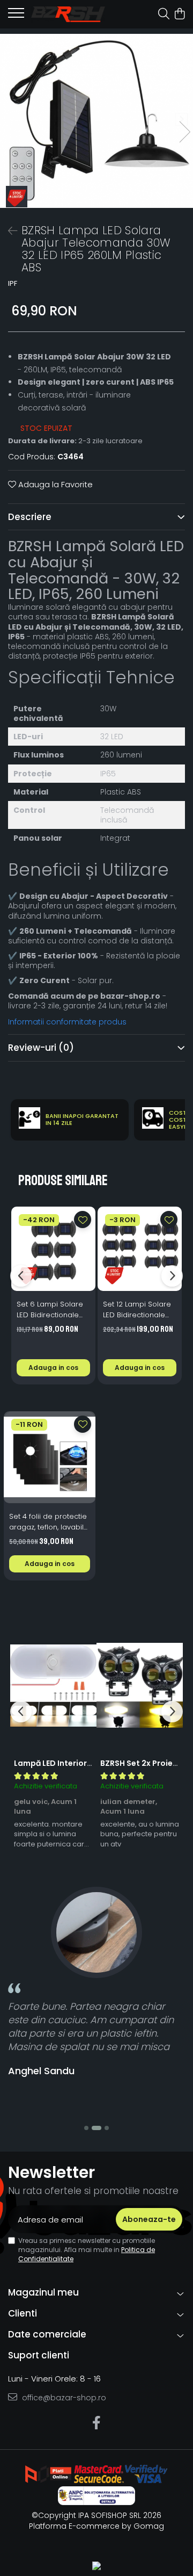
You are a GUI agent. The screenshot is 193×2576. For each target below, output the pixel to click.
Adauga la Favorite (54, 484)
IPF (13, 284)
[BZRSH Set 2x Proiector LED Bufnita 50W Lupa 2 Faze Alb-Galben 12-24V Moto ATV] (140, 1685)
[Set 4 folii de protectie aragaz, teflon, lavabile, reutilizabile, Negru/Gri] (50, 1457)
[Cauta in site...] (164, 15)
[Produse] (16, 16)
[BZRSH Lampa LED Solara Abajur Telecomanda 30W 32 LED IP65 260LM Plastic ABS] (96, 121)
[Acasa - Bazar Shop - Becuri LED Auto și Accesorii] (68, 14)
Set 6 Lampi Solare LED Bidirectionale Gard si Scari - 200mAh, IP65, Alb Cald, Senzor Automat (50, 1310)
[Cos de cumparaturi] (179, 15)
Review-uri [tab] (41, 1048)
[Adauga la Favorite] (83, 1220)
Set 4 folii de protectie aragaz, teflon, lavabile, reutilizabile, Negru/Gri (49, 1522)
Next (184, 132)
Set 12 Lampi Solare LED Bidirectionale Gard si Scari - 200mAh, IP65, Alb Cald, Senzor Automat (137, 1310)
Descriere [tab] (30, 517)
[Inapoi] (8, 231)
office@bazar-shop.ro (63, 2398)
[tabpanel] (96, 121)
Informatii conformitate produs (67, 1022)
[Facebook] (97, 2423)
